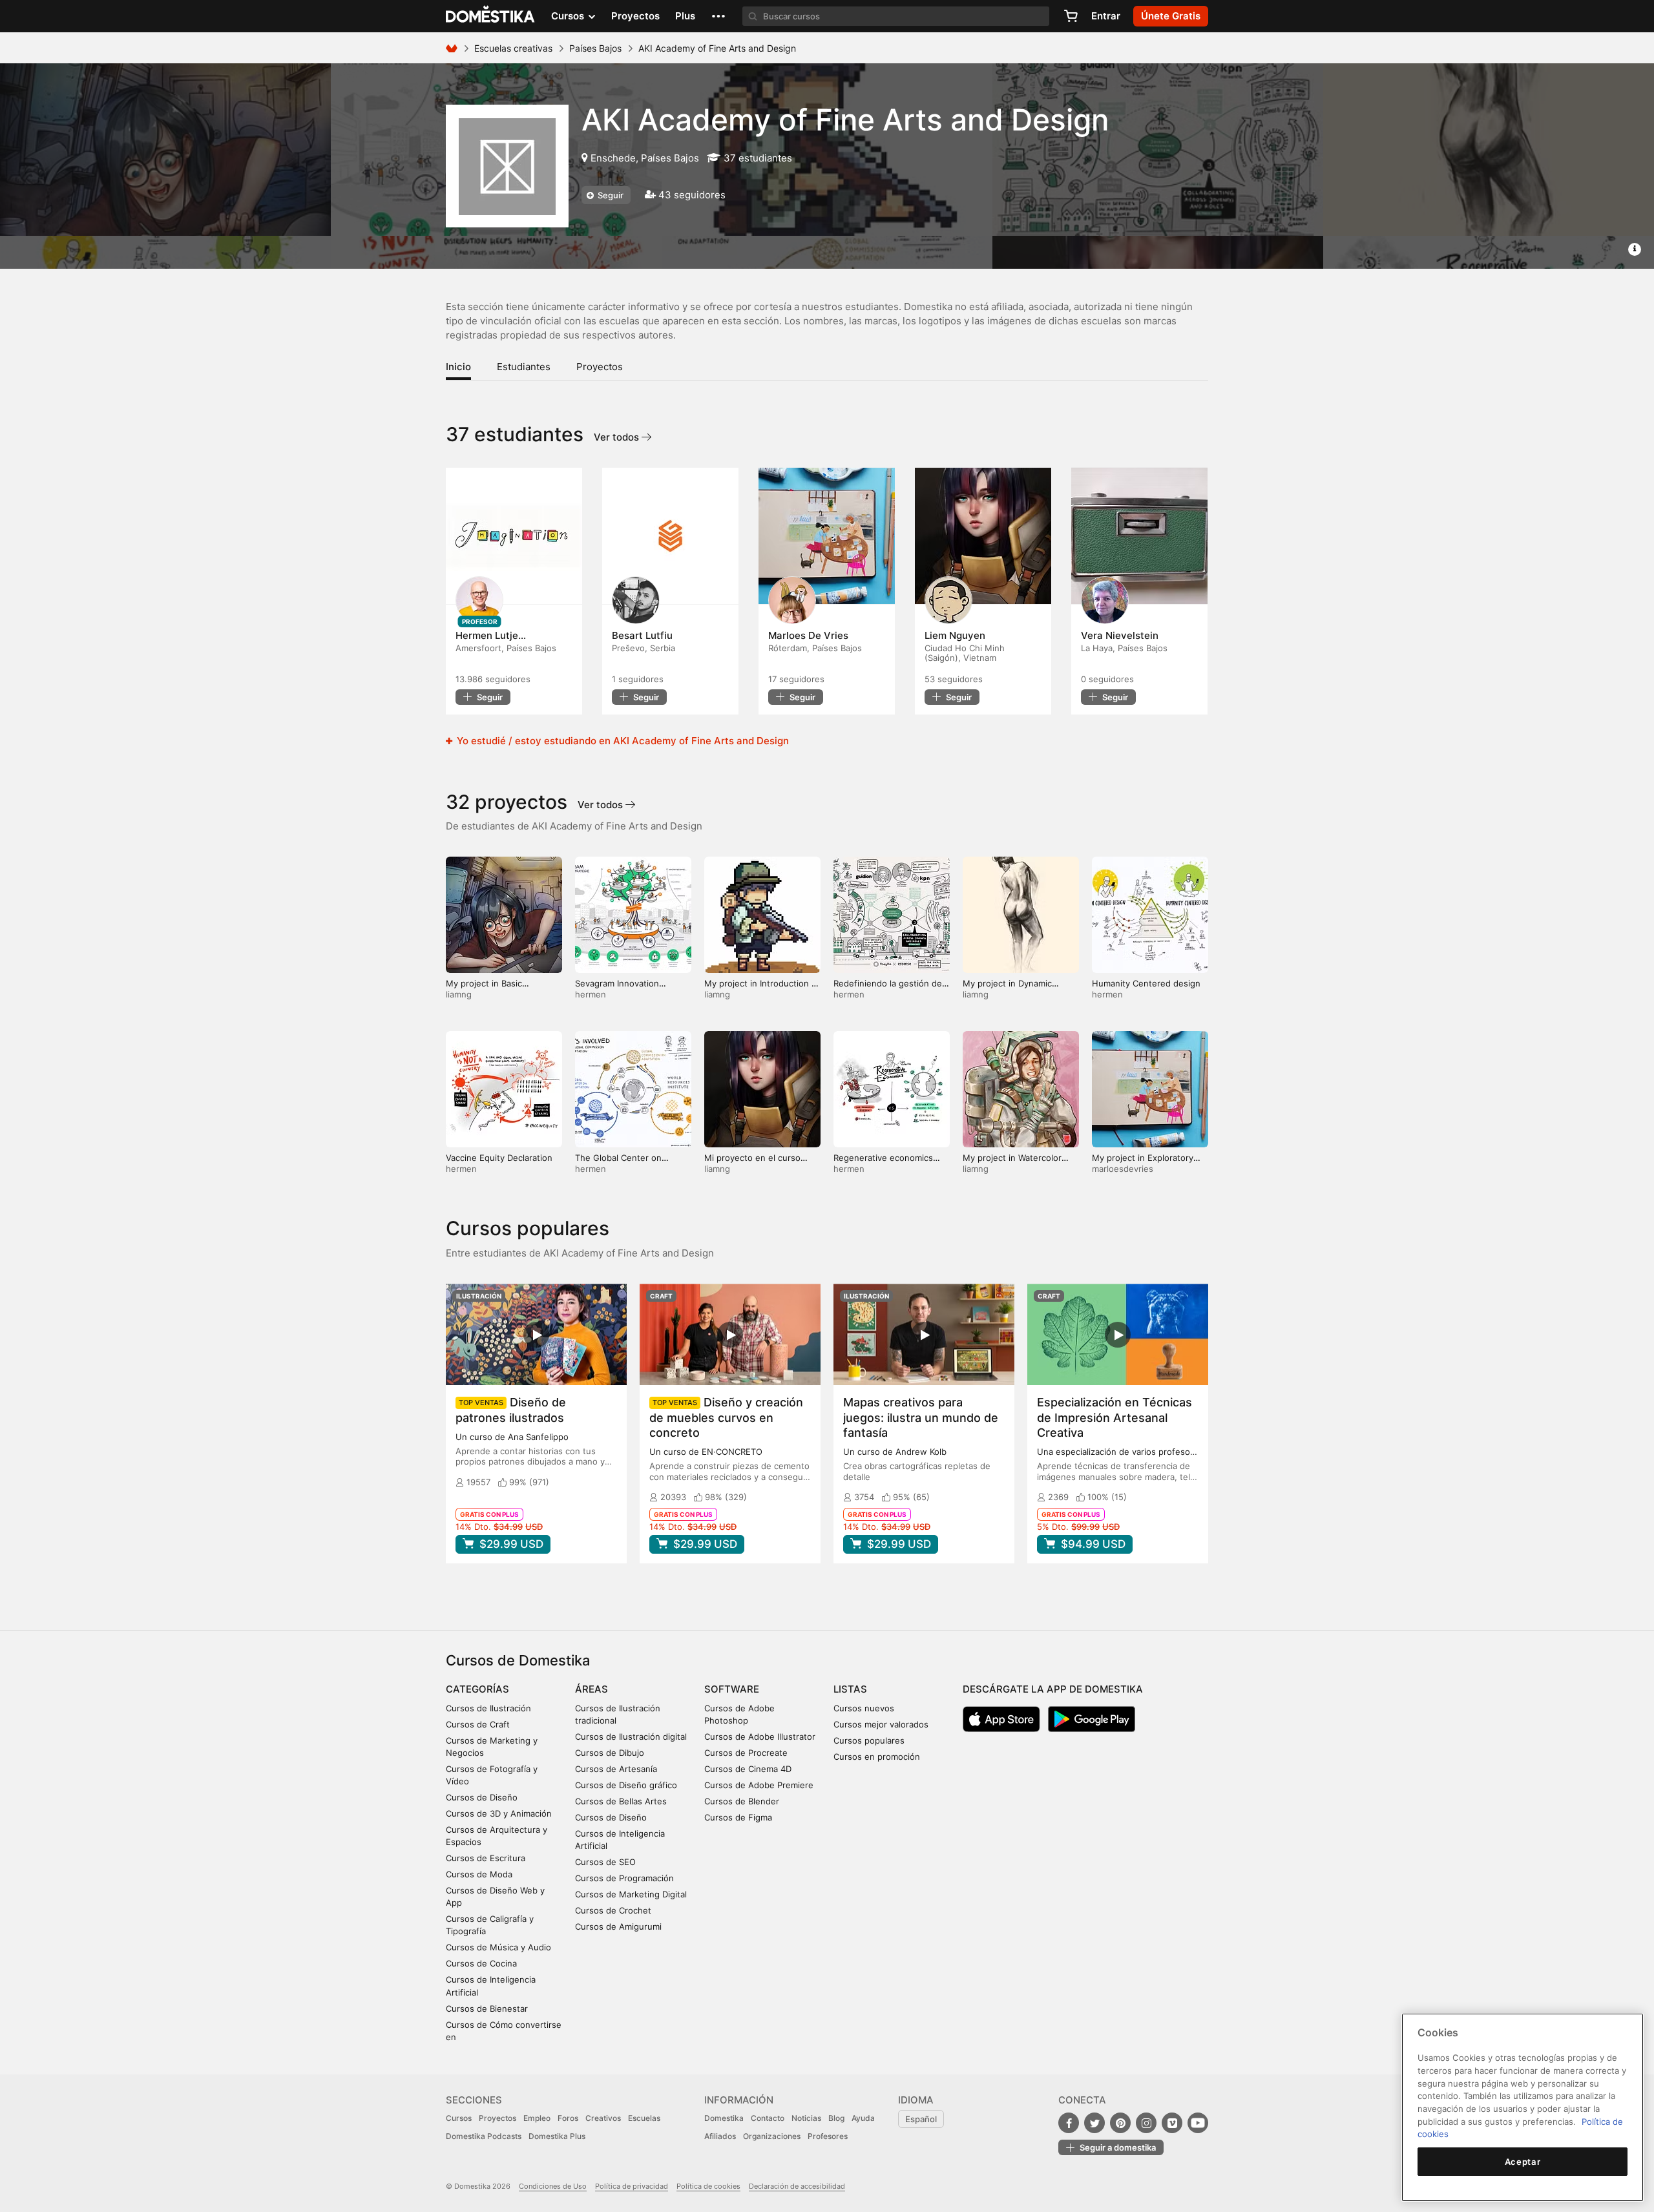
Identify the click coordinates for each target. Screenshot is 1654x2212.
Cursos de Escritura (486, 1858)
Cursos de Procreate (746, 1753)
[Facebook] (1069, 2123)
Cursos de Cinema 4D (748, 1769)
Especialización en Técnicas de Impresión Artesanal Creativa (1115, 1417)
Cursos (459, 2118)
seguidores (493, 679)
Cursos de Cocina (481, 1963)
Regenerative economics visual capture (883, 1163)
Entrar (1106, 16)
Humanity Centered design (1146, 983)
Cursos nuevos (864, 1708)
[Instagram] (1146, 2123)
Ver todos (618, 437)
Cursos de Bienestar (487, 2009)
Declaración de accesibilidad (797, 2186)
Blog (836, 2118)
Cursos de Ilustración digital (631, 1737)
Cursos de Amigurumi (618, 1926)
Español (921, 2119)
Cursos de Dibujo (610, 1753)
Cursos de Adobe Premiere (759, 1785)
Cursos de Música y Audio (498, 1947)
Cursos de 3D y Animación (499, 1813)
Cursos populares (869, 1740)
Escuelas (644, 2118)
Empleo (537, 2118)
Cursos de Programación (624, 1878)
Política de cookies (708, 2186)
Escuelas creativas (513, 48)
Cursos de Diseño (482, 1797)
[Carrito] (1071, 16)
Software (732, 1689)
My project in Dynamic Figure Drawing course (1009, 989)
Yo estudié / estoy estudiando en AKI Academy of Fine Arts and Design (622, 741)
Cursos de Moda (479, 1874)
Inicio (458, 367)
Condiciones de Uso (553, 2186)
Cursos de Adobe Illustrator (760, 1737)
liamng (459, 994)
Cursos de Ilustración (488, 1708)
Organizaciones (772, 2136)
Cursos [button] (569, 16)
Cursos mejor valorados (881, 1724)
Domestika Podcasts (484, 2136)
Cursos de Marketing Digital (631, 1894)
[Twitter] (1094, 2123)
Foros (568, 2118)
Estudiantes (524, 367)
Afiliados (720, 2136)
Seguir (610, 195)
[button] (718, 16)
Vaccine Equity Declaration (499, 1158)
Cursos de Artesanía (616, 1769)
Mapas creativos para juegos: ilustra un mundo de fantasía (921, 1417)
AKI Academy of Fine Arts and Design (845, 120)
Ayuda (863, 2118)
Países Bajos (595, 48)
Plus (685, 16)
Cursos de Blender (742, 1801)
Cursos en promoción (877, 1757)
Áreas (591, 1689)
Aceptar (1523, 2162)
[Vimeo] (1172, 2123)
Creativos (603, 2118)
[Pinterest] (1120, 2123)
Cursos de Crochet (613, 1910)
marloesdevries (1123, 1169)
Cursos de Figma (738, 1817)
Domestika (724, 2118)
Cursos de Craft (478, 1724)
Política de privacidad (632, 2186)
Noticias (806, 2118)
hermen (591, 994)
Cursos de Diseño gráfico (626, 1785)
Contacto (768, 2118)
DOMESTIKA (491, 16)
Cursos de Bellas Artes (621, 1801)
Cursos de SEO (605, 1862)
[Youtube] (1198, 2123)
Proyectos (635, 16)
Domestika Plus (557, 2136)
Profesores (828, 2136)
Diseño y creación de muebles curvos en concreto (726, 1417)
